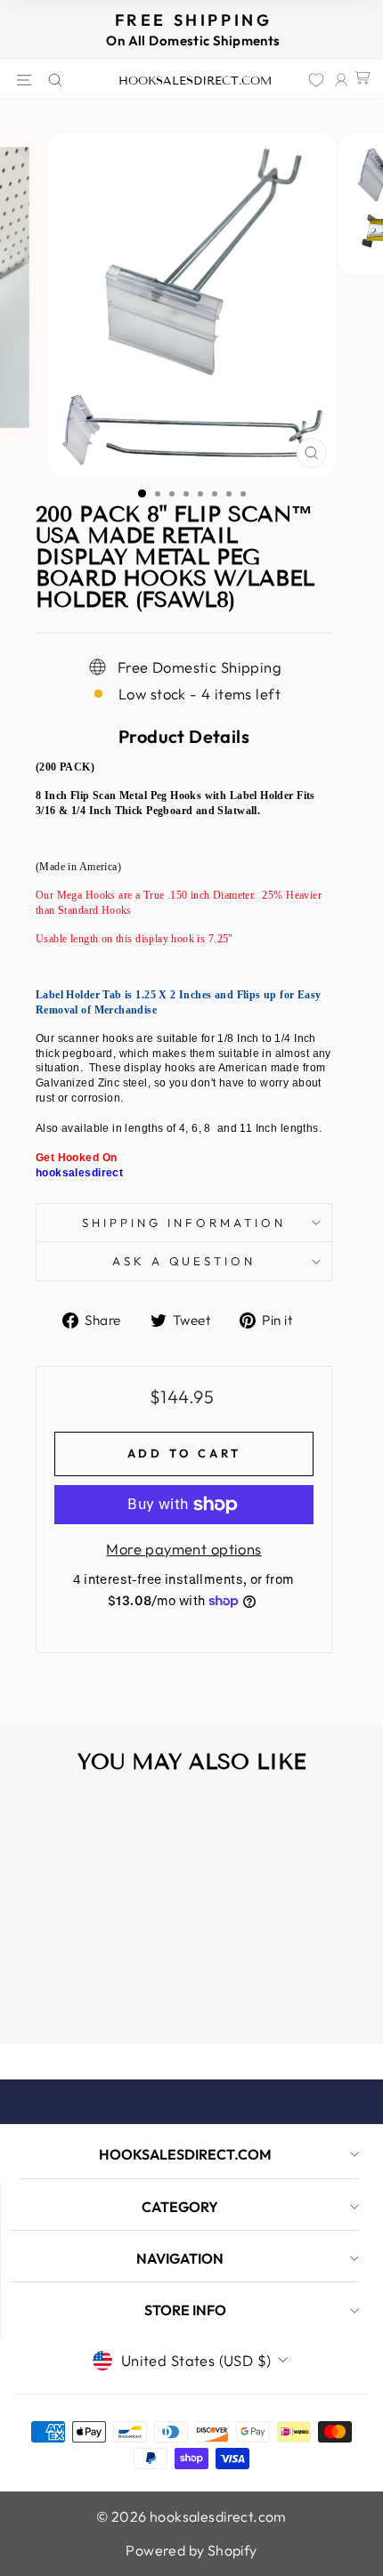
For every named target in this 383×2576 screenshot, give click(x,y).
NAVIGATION (180, 2258)
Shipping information (184, 1223)
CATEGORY (180, 2207)
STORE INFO (185, 2310)
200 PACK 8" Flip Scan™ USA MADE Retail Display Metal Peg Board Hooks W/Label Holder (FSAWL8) (82, 1966)
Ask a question (184, 1261)
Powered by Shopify (191, 2550)
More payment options (183, 1549)
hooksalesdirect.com (195, 81)
